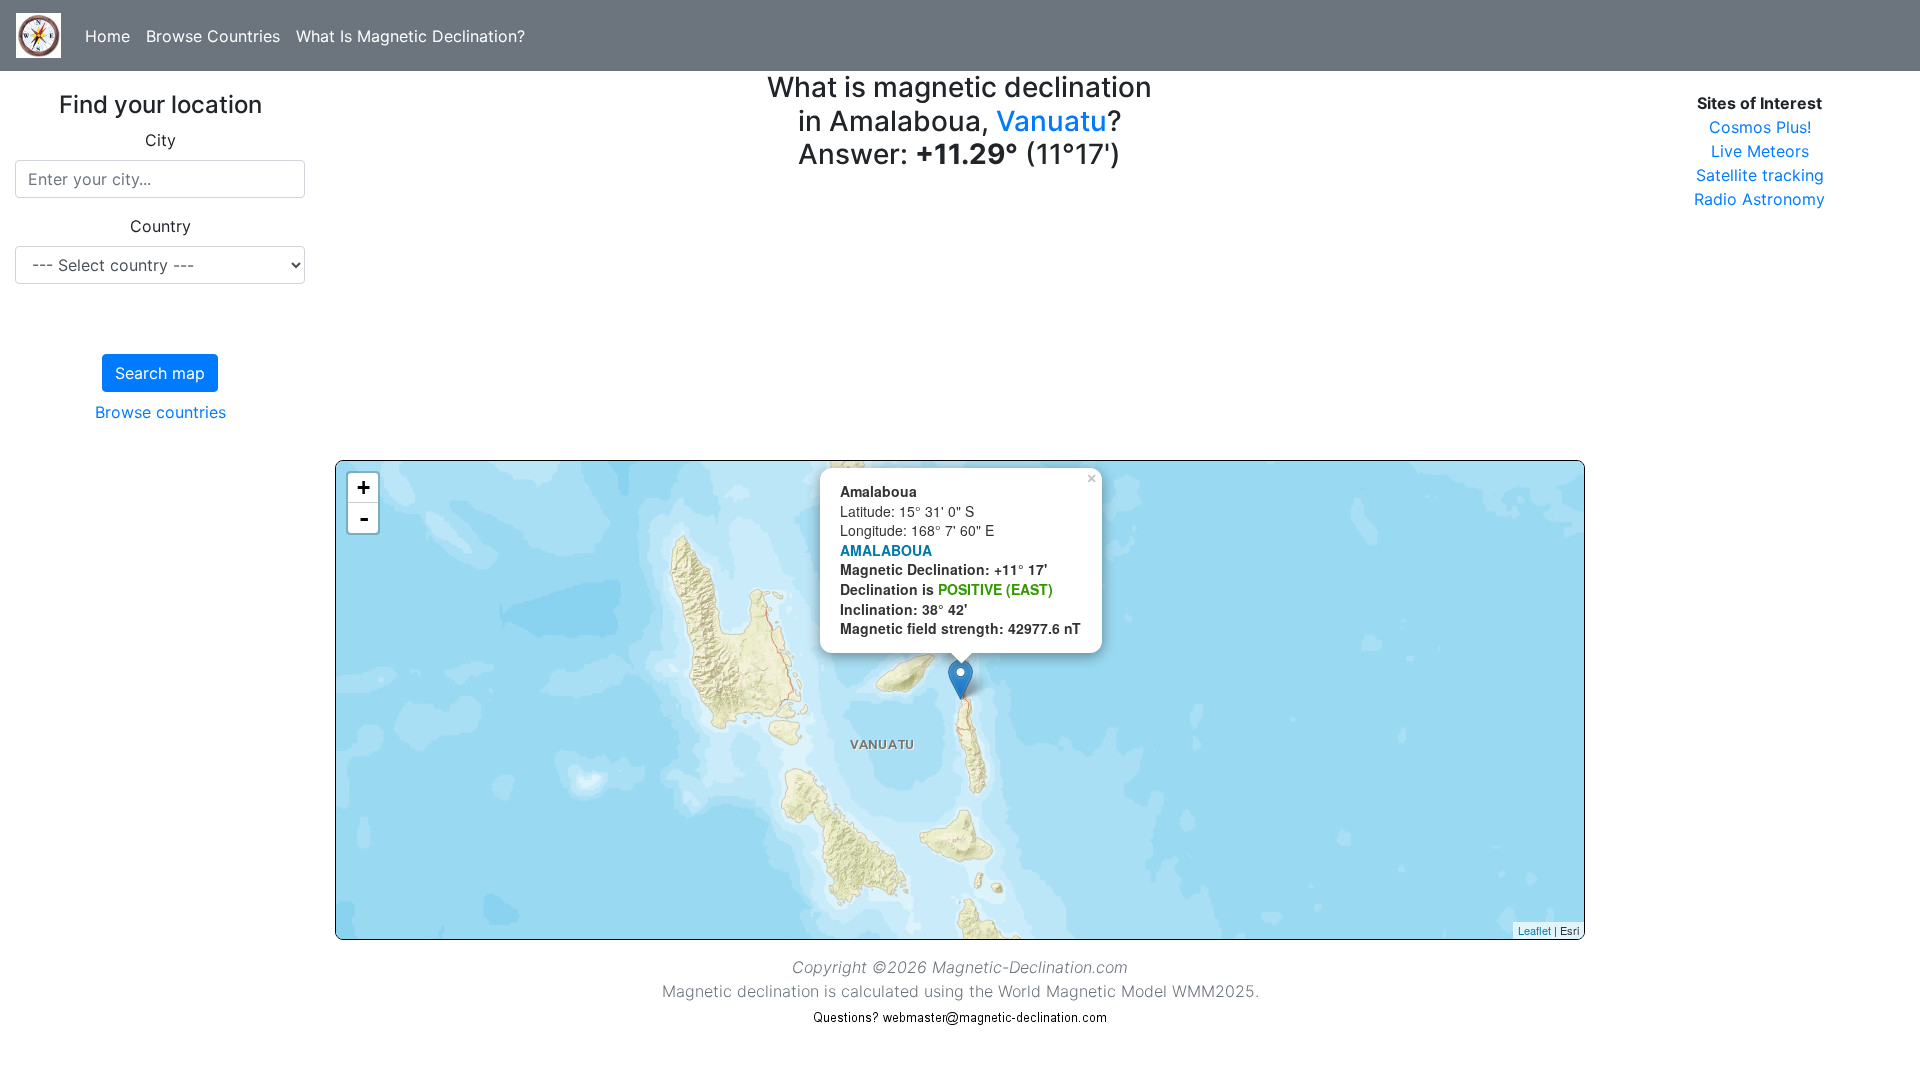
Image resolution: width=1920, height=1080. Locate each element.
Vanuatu (1051, 121)
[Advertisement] (935, 320)
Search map (160, 373)
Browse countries (160, 412)
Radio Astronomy (1759, 199)
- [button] (364, 518)
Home (107, 36)
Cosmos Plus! (1760, 127)
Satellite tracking (1760, 175)
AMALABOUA (886, 550)
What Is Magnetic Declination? (410, 36)
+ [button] (363, 487)
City (160, 140)
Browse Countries (213, 36)
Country (160, 226)
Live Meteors (1760, 151)
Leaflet (1534, 930)
